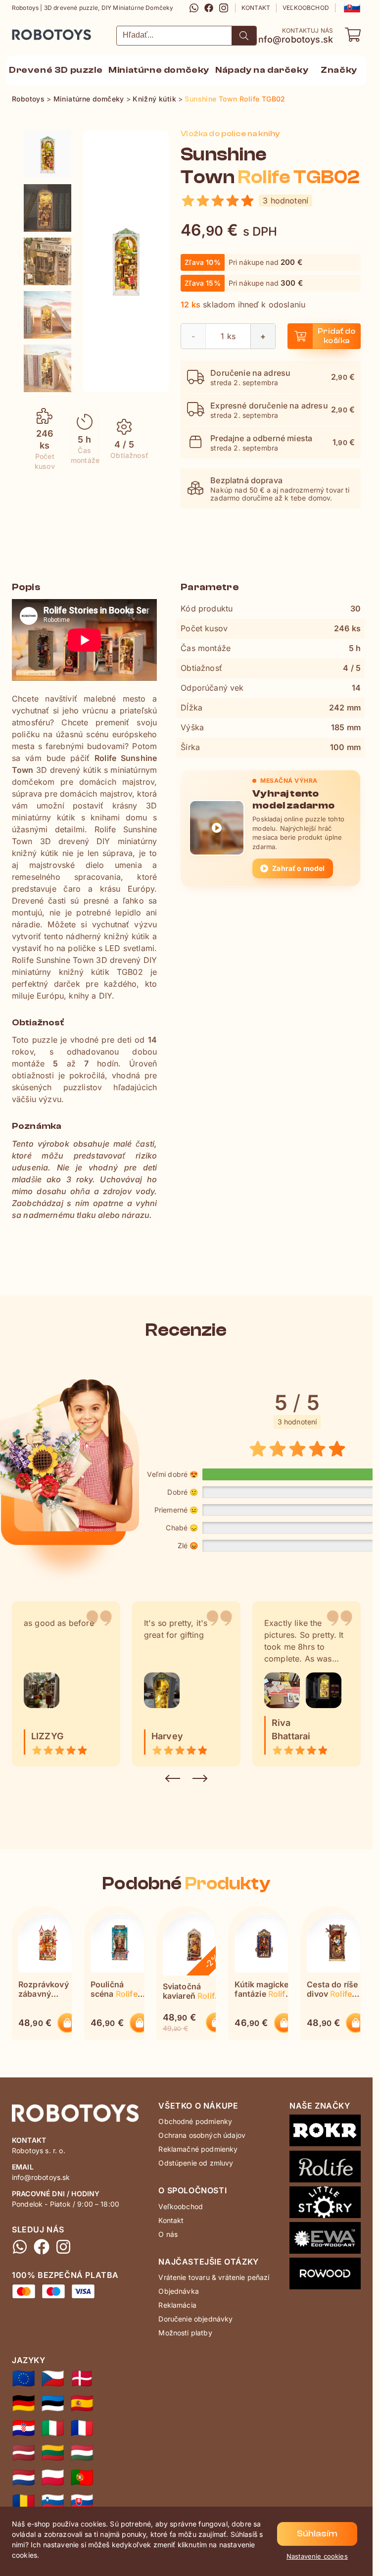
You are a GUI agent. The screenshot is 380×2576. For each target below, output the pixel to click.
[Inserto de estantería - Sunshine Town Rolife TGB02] (82, 2403)
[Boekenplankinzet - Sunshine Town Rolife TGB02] (24, 2477)
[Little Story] (325, 2204)
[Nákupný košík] (353, 35)
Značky (339, 70)
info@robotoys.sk (294, 40)
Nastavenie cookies (317, 2556)
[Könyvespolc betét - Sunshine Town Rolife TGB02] (82, 2453)
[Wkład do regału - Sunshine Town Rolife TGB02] (53, 2477)
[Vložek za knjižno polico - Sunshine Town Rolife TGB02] (53, 2502)
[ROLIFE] (325, 2169)
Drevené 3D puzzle (56, 70)
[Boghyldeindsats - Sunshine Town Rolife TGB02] (82, 2378)
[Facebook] (209, 8)
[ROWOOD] (325, 2275)
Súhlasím (317, 2534)
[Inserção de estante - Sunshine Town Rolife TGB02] (82, 2477)
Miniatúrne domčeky (159, 70)
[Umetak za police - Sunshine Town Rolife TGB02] (24, 2428)
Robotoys (25, 31)
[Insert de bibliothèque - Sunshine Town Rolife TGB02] (82, 2428)
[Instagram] (224, 8)
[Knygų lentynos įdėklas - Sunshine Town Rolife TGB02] (53, 2453)
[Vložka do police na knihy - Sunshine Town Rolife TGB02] (47, 154)
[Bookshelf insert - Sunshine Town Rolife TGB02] (24, 2378)
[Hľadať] (244, 36)
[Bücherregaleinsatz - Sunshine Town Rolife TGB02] (24, 2403)
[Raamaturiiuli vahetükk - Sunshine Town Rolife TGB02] (53, 2403)
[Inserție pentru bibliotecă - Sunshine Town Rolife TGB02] (24, 2502)
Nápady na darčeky (262, 70)
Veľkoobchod (306, 8)
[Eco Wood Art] (325, 2240)
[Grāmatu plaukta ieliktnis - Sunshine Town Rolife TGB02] (24, 2453)
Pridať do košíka (337, 336)
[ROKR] (325, 2132)
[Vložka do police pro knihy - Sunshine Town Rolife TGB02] (53, 2378)
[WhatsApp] (194, 8)
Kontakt (256, 8)
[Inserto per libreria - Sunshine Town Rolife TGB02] (53, 2428)
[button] (351, 8)
